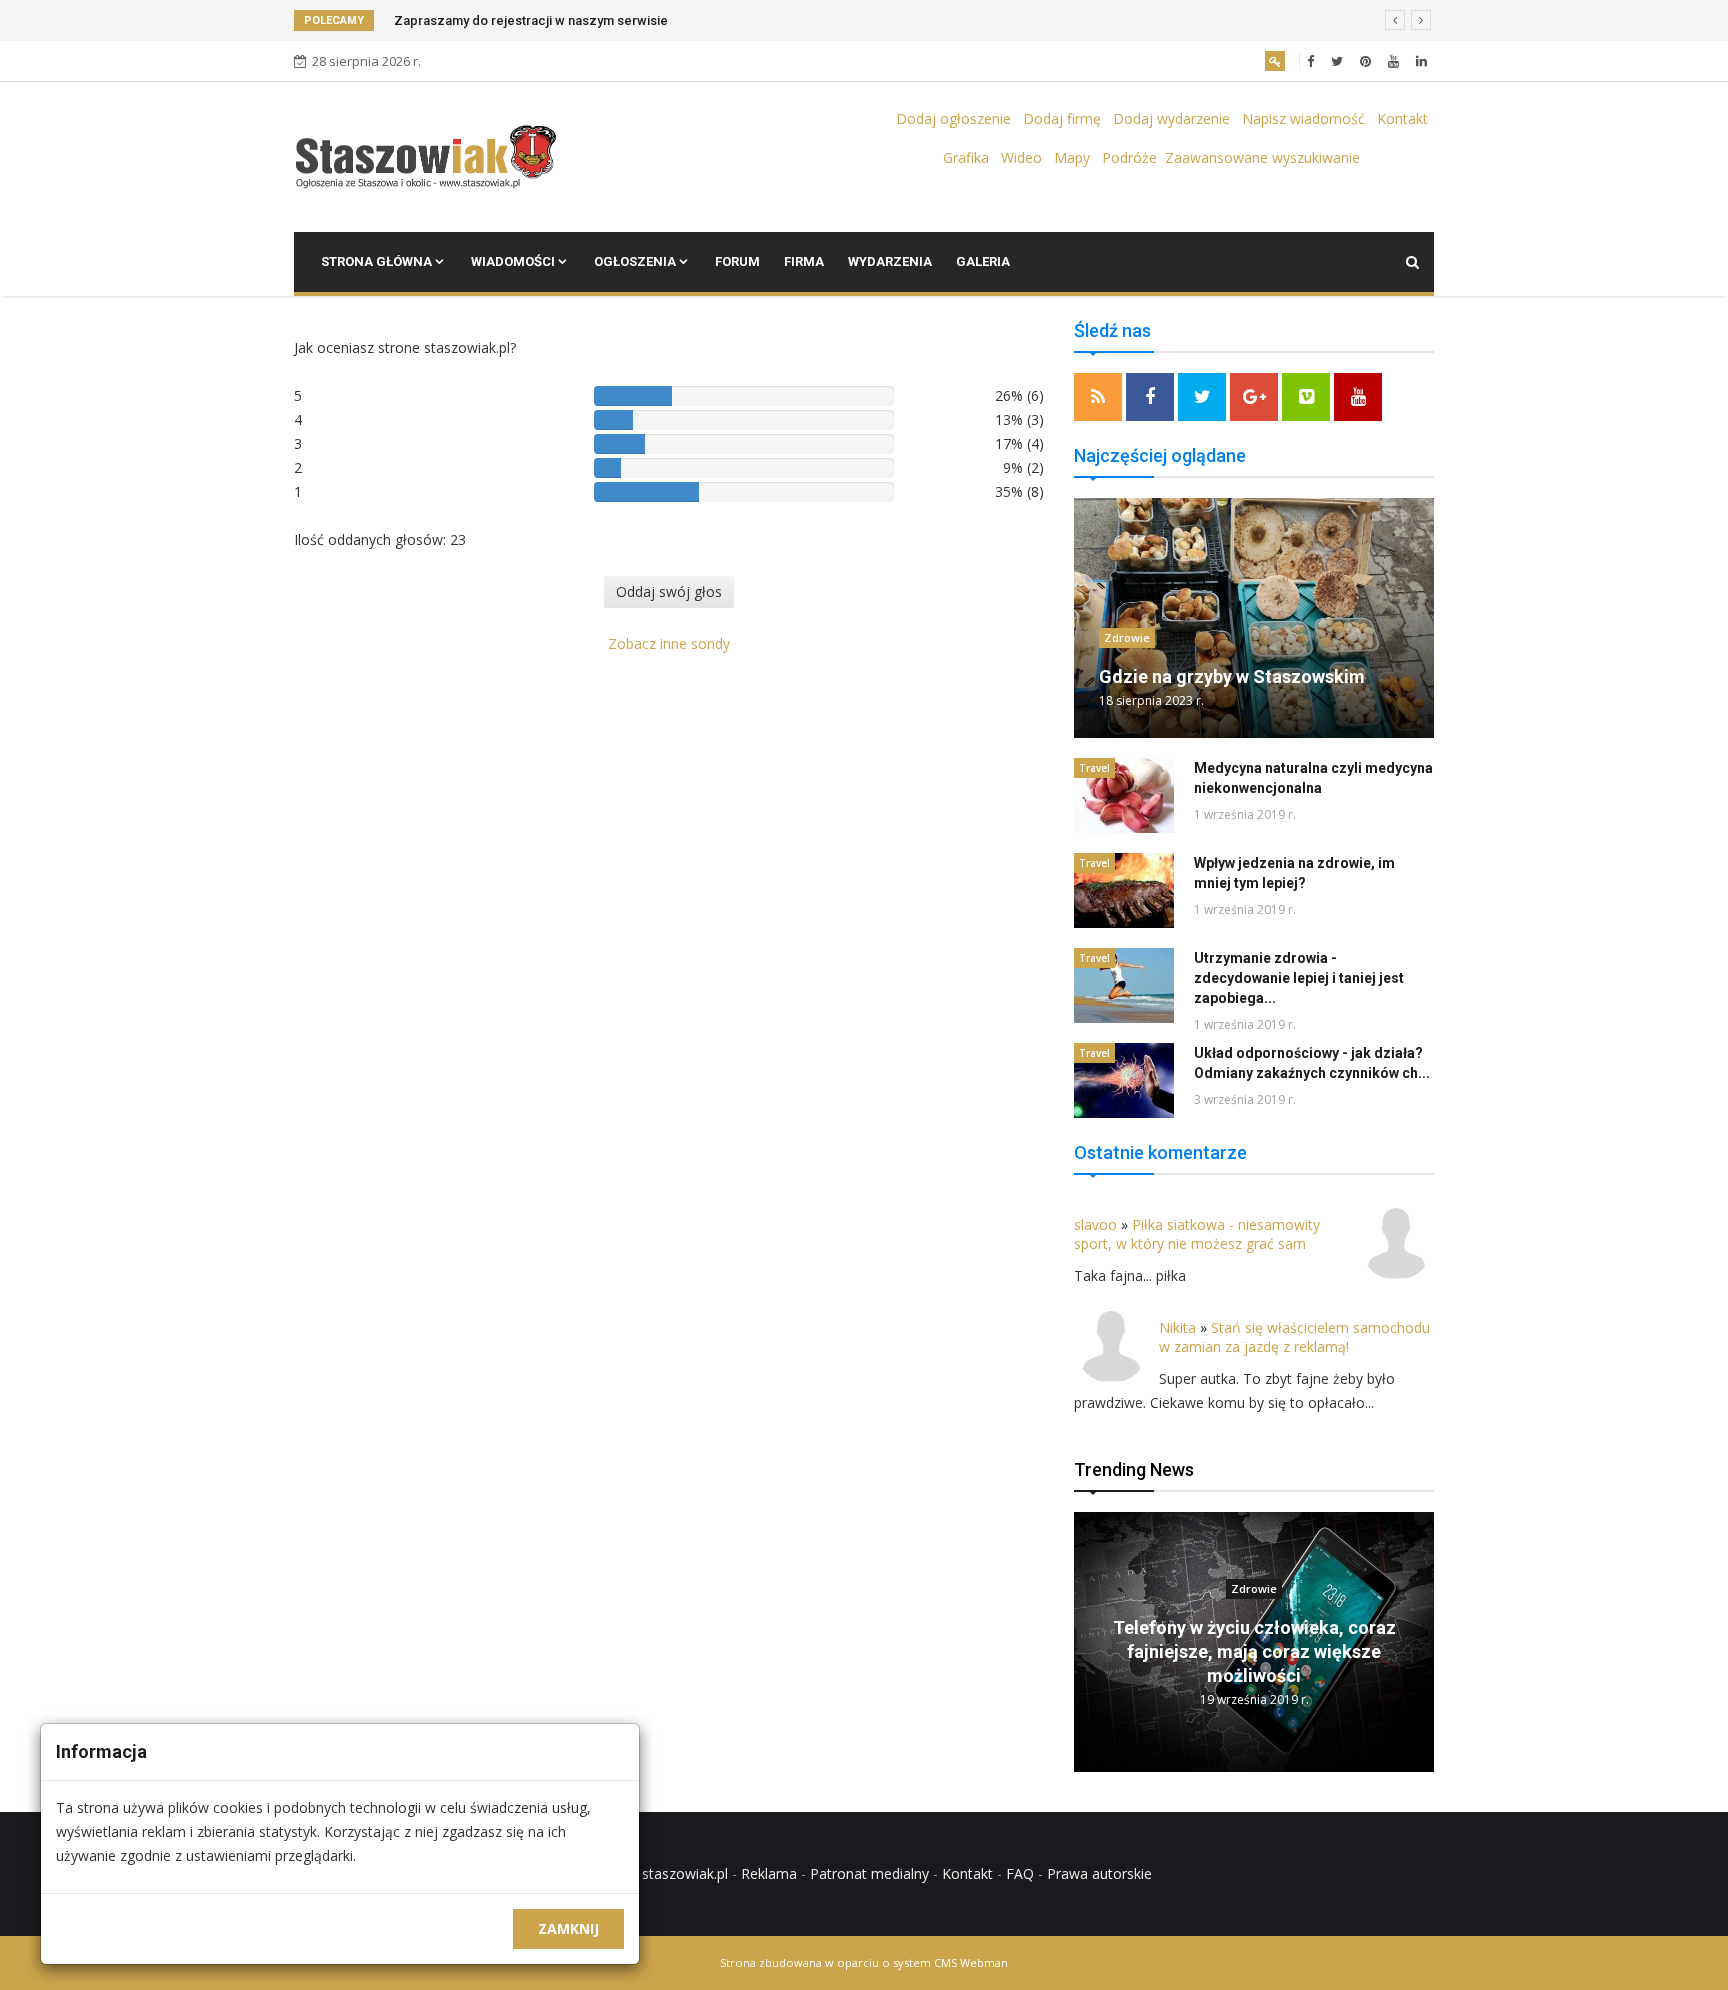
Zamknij (568, 1928)
